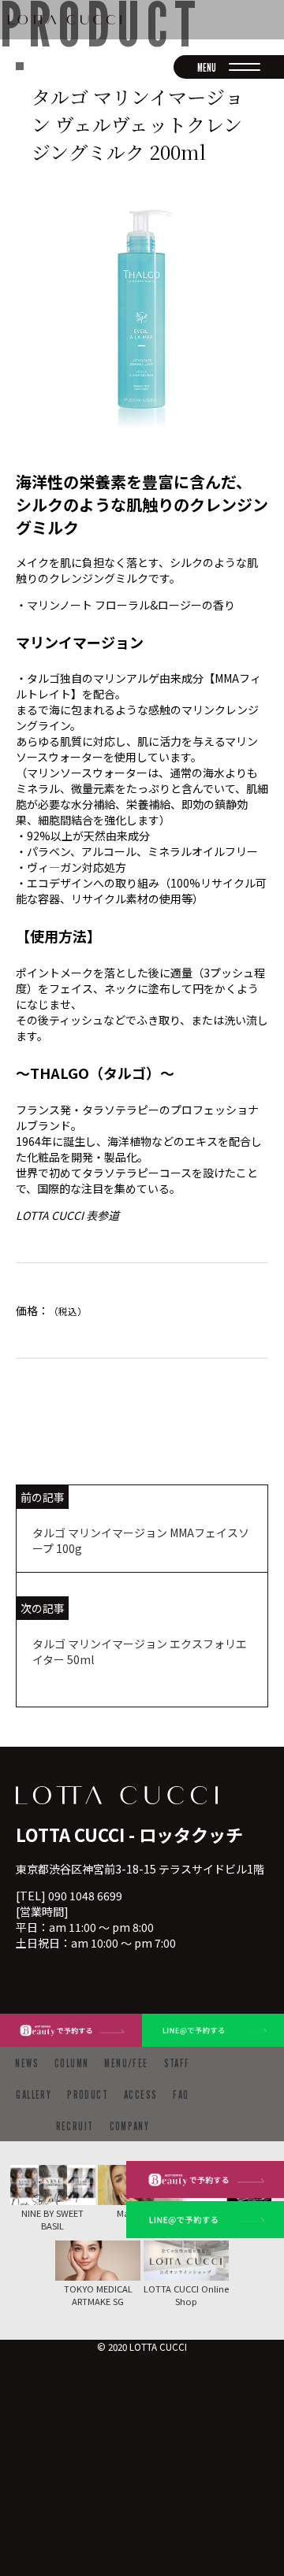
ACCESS (140, 2094)
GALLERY (34, 2094)
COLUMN (71, 2063)
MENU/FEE (126, 2063)
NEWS (27, 2063)
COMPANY (130, 2126)
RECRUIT (75, 2126)
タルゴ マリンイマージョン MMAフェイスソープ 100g (141, 1540)
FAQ (181, 2094)
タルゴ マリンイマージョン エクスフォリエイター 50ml (140, 1651)
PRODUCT (88, 2094)
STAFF (177, 2063)
